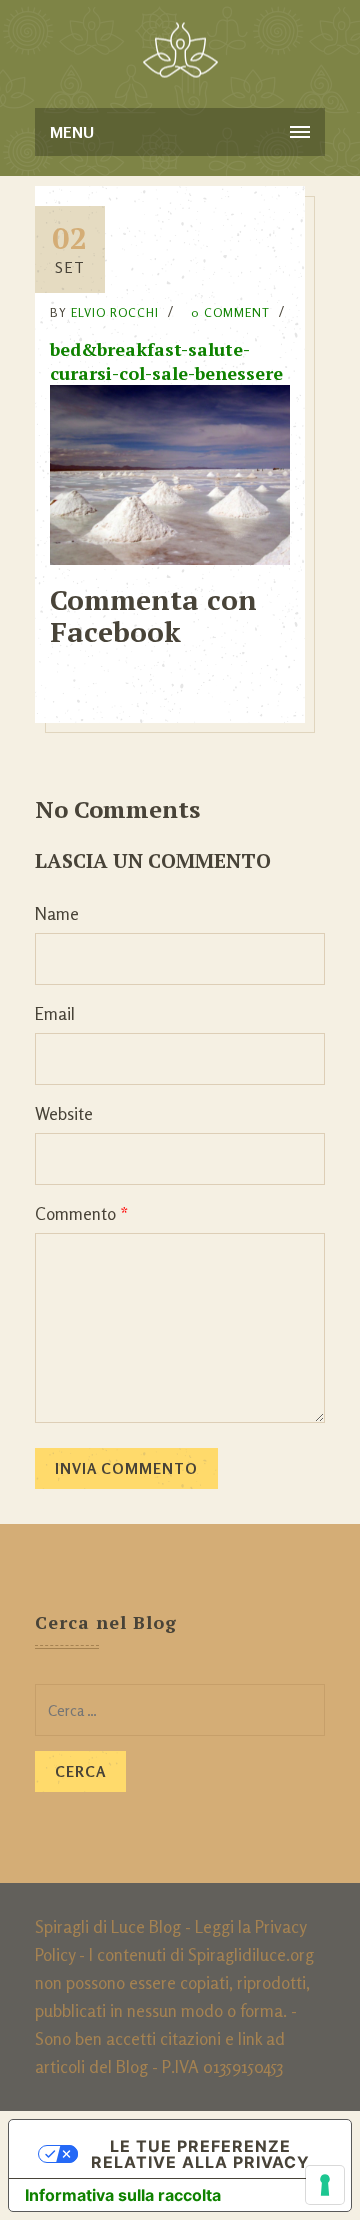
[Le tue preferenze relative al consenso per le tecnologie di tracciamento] (325, 2185)
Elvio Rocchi (115, 312)
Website (64, 1113)
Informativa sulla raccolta (123, 2195)
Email (55, 1013)
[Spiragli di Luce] (180, 50)
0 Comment (230, 312)
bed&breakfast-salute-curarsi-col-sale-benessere (166, 361)
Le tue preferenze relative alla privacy (200, 2154)
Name (57, 913)
